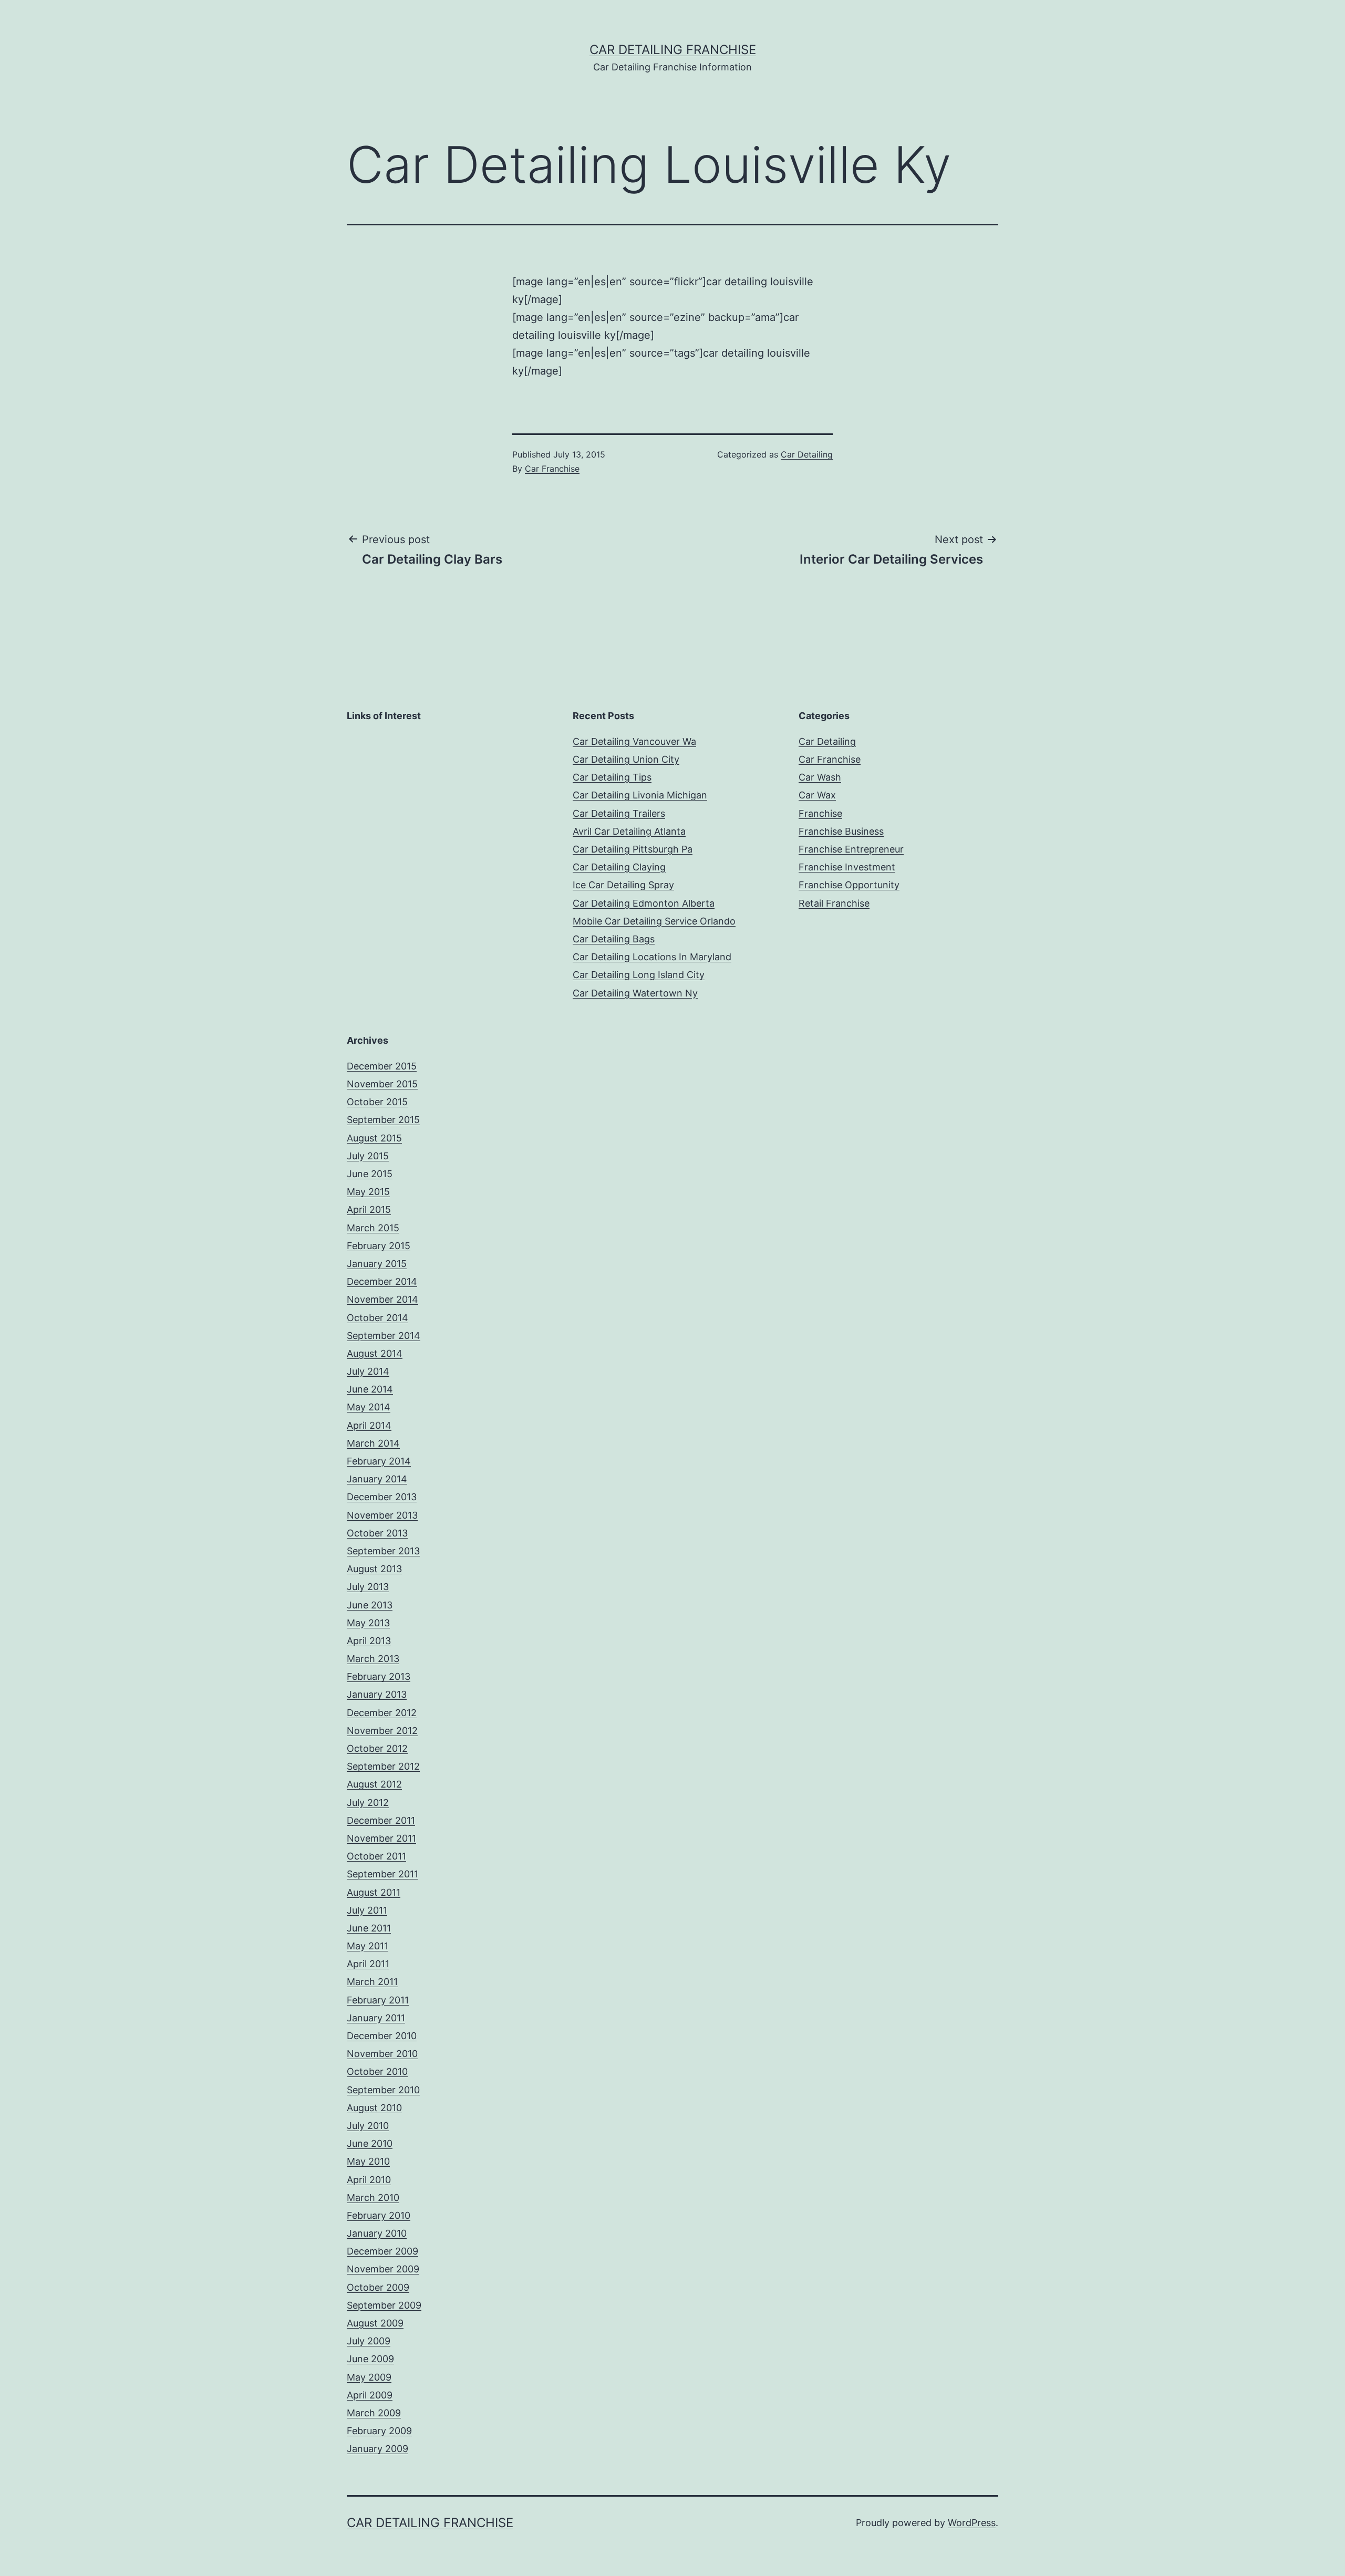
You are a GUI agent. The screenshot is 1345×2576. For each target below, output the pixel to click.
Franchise (820, 813)
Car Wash (820, 777)
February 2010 (379, 2215)
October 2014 (377, 1318)
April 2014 (369, 1425)
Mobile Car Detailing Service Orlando (654, 921)
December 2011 (381, 1820)
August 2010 (374, 2108)
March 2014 (373, 1443)
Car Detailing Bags (614, 939)
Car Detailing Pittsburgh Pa (633, 849)
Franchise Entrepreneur (851, 849)
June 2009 (370, 2359)
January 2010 (377, 2233)
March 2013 (373, 1659)
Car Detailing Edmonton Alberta (644, 903)
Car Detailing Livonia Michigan (640, 795)
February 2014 (379, 1461)
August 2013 (374, 1569)
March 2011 (372, 1982)
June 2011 (369, 1928)
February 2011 (378, 2000)
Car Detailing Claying (619, 867)
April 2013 (369, 1641)
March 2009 (374, 2413)
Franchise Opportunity (849, 885)
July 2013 (368, 1587)
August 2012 (374, 1784)
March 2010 (373, 2198)
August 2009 (375, 2323)
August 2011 (374, 1892)
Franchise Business (841, 831)
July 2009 (369, 2341)
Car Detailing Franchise (673, 50)
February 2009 (379, 2431)
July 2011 (367, 1910)
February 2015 (379, 1246)
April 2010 (369, 2180)
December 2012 (382, 1713)
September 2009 (384, 2305)
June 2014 (370, 1389)
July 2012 (368, 1803)
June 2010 (370, 2143)
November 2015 (382, 1084)
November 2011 (381, 1838)
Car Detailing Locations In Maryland (652, 957)
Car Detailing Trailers (619, 813)
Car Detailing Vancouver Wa (634, 741)
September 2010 (383, 2090)
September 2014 (384, 1336)
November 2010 (382, 2054)
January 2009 (377, 2449)
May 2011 (368, 1946)
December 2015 (382, 1066)
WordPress (972, 2523)
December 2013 (382, 1497)
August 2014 (375, 1353)
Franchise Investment (847, 867)
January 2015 (377, 1264)
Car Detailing (807, 454)
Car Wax (817, 795)
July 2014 (368, 1371)
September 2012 (383, 1766)
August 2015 (374, 1138)
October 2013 (377, 1533)
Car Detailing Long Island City (639, 975)
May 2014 (369, 1407)
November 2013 (382, 1515)
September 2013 (383, 1551)
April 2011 (368, 1964)
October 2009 (378, 2287)
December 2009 (382, 2251)
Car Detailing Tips (612, 777)
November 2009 (383, 2269)
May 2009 (369, 2377)
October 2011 (376, 1856)
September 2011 (382, 1874)
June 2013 (370, 1605)
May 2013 (368, 1623)
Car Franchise (552, 469)
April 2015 (369, 1209)
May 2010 (368, 2161)
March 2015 (373, 1228)
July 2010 (368, 2126)
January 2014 (377, 1479)
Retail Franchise (834, 903)
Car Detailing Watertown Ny (635, 993)
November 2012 (382, 1731)
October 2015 (377, 1102)
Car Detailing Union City (626, 759)
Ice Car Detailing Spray (623, 885)
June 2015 (370, 1174)
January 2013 (377, 1694)
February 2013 (379, 1676)
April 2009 (370, 2395)
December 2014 (382, 1281)
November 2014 (382, 1299)
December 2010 (382, 2036)
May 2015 (368, 1192)
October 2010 (377, 2071)
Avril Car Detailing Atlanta (629, 831)
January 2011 (376, 2018)
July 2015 (368, 1156)
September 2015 (383, 1120)
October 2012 (377, 1748)
